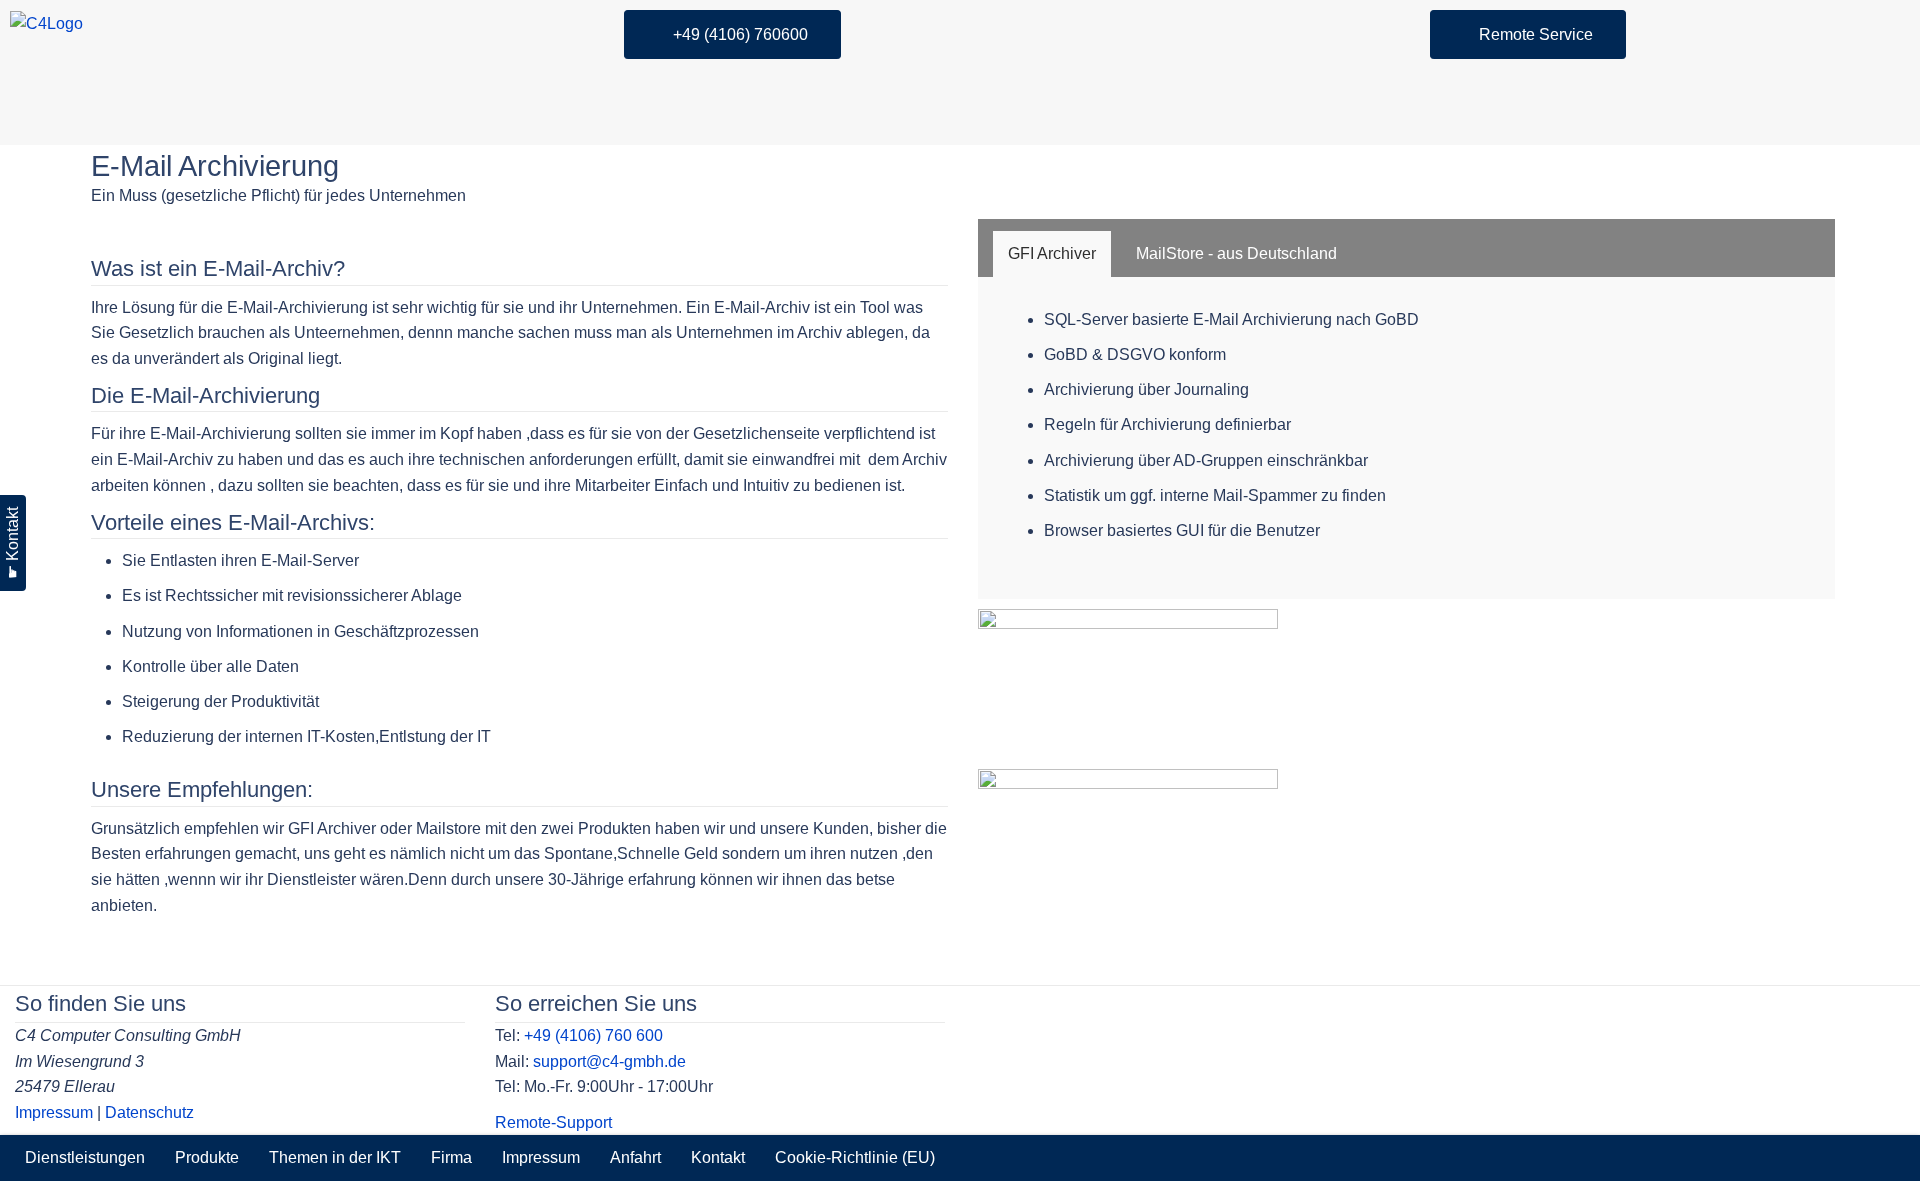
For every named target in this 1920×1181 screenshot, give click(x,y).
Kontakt (718, 1157)
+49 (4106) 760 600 (593, 1035)
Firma (451, 1157)
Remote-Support (553, 1122)
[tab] (1052, 254)
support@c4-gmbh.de (609, 1061)
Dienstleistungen (85, 1157)
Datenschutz (149, 1112)
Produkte (207, 1157)
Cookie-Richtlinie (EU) (855, 1157)
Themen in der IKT (335, 1157)
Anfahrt (635, 1157)
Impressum (54, 1112)
